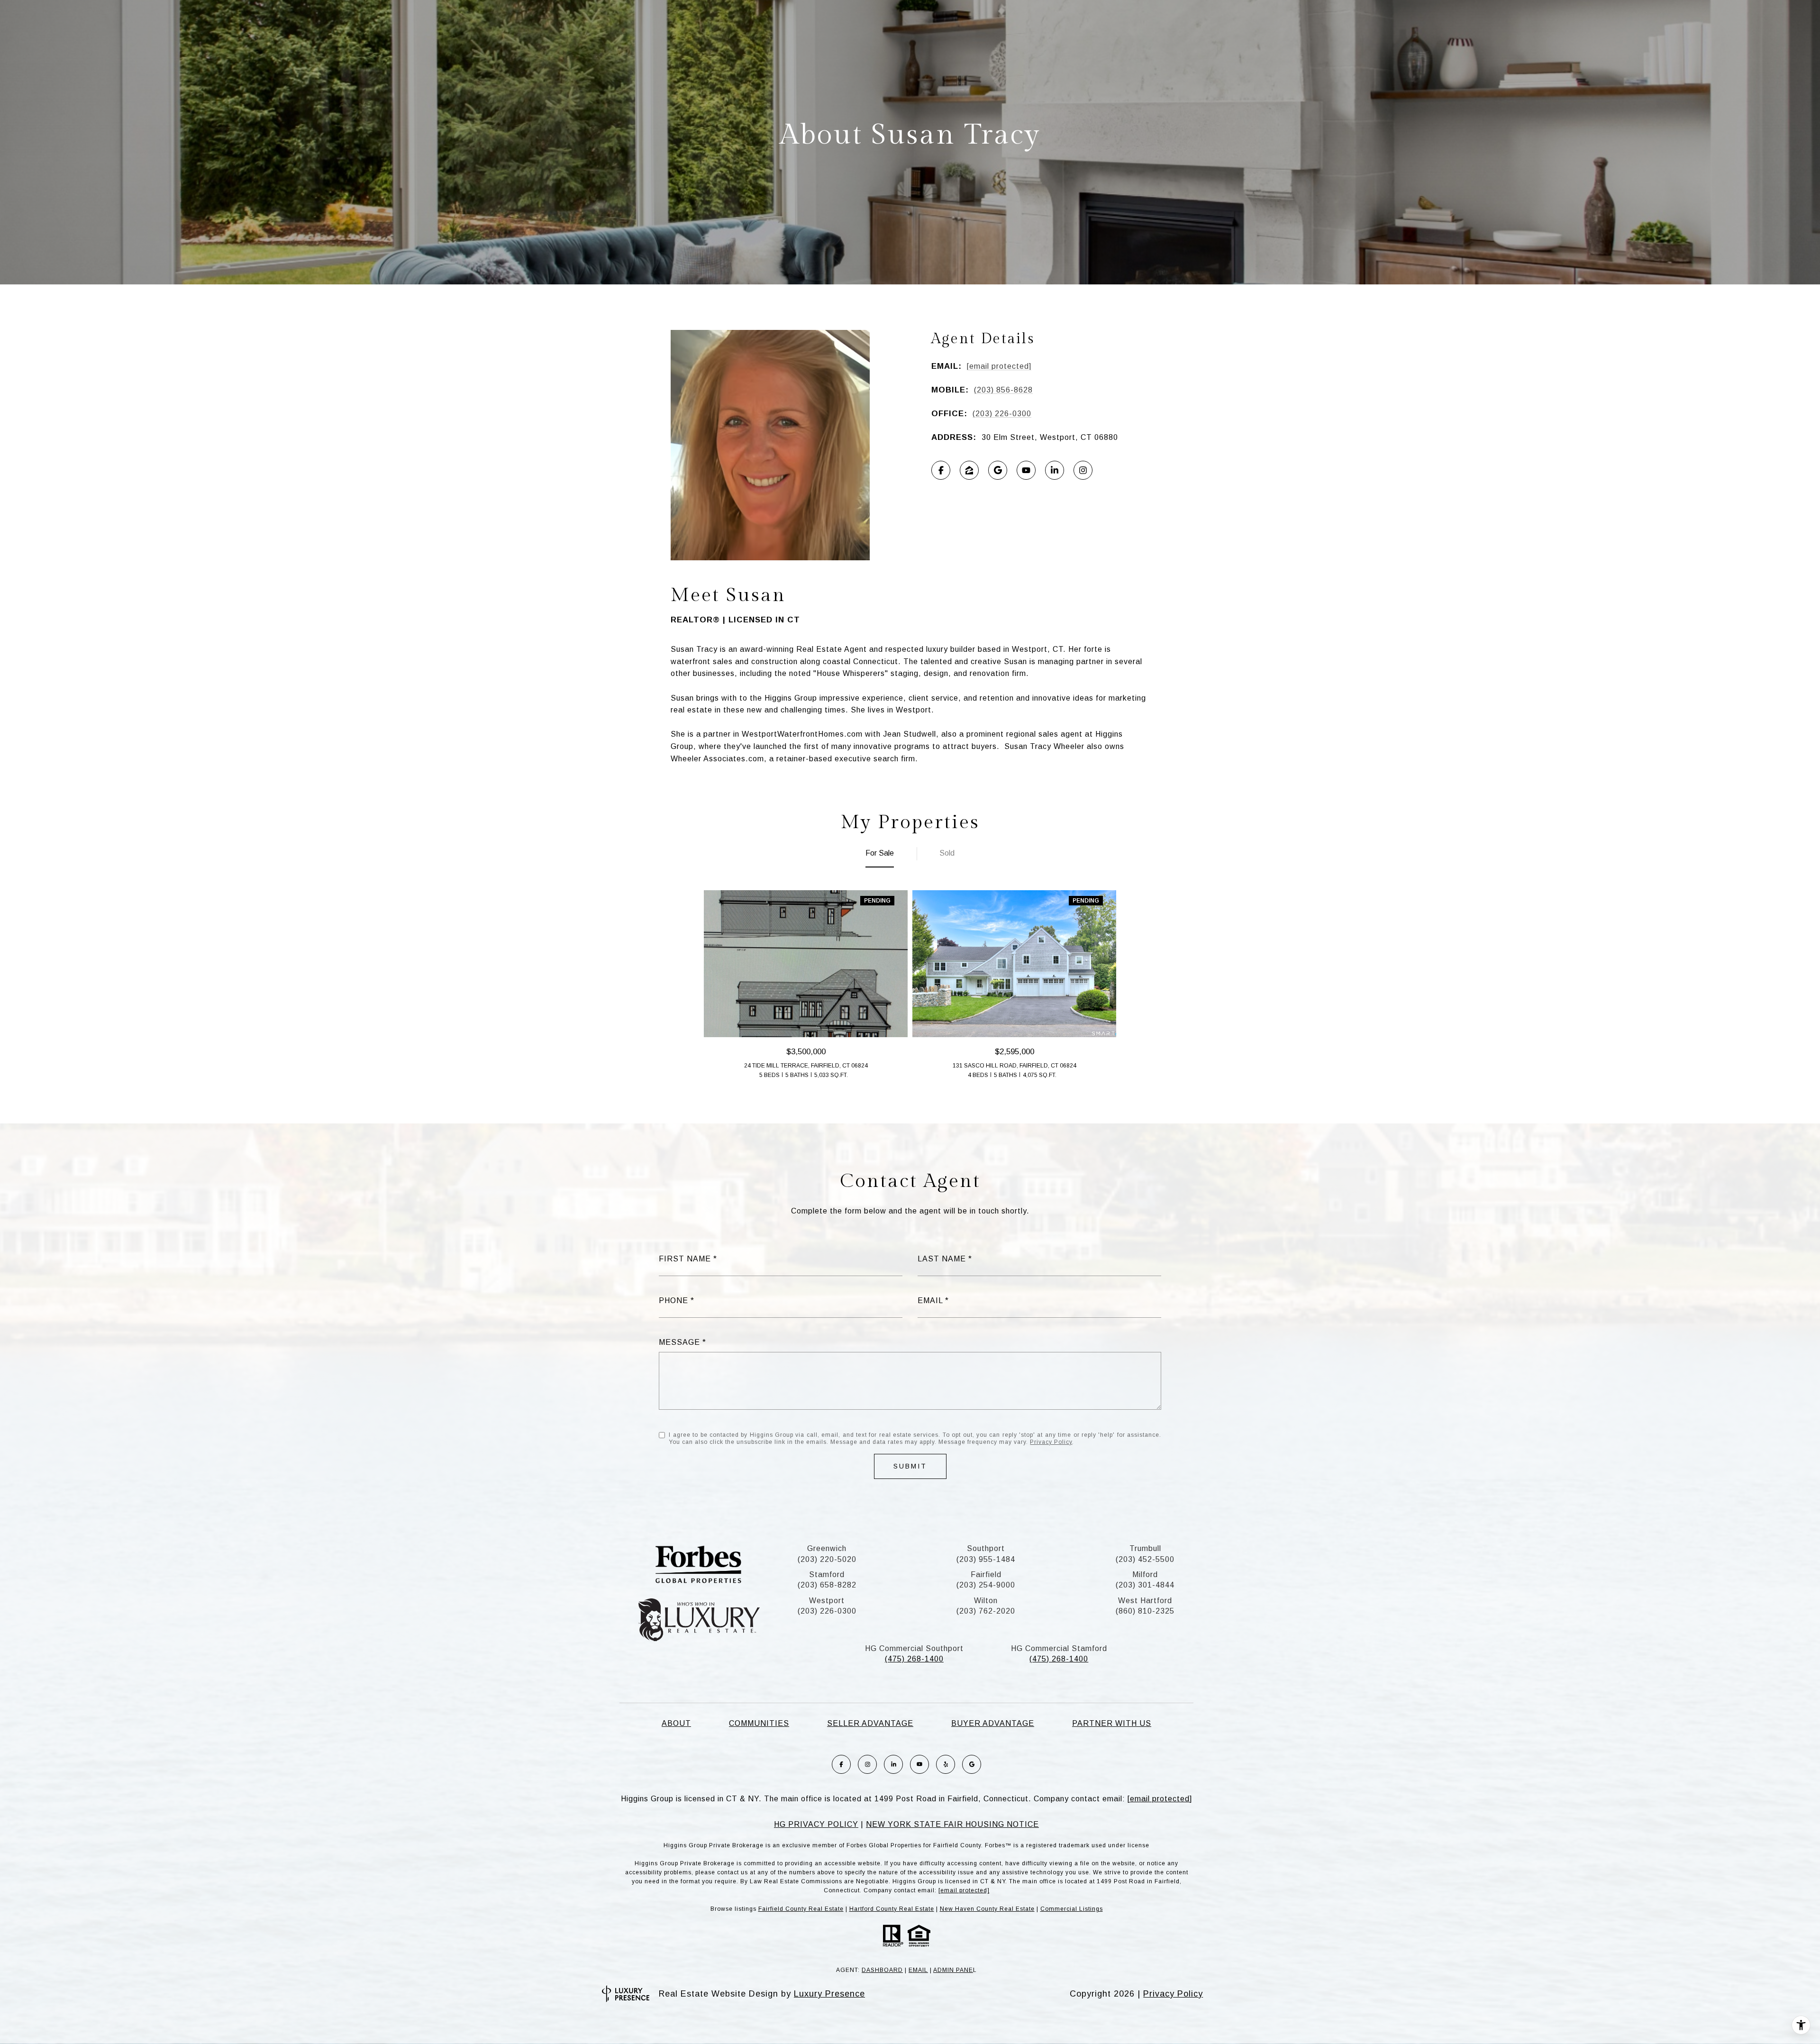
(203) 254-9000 (986, 1585)
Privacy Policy (1051, 1442)
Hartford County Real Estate (892, 1909)
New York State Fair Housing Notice (952, 1824)
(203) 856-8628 (1003, 390)
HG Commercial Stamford (1059, 1648)
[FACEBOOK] (941, 470)
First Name (685, 1259)
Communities (759, 1723)
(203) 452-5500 (1145, 1559)
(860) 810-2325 (1145, 1611)
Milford (1145, 1574)
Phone (673, 1300)
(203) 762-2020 (986, 1611)
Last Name (942, 1259)
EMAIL (918, 1970)
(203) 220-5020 (827, 1559)
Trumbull (1145, 1548)
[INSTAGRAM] (1083, 470)
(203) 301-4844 (1145, 1585)
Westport (827, 1601)
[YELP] (946, 1764)
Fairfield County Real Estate (801, 1909)
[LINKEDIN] (1055, 470)
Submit (910, 1466)
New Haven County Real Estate (987, 1909)
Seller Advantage (870, 1723)
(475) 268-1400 (914, 1659)
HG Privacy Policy (816, 1824)
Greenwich (827, 1548)
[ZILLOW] (969, 470)
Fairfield (986, 1574)
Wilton (986, 1601)
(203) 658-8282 (827, 1585)
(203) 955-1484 (986, 1559)
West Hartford (1145, 1601)
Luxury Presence (829, 1994)
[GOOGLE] (998, 470)
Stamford (827, 1574)
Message (679, 1342)
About (676, 1723)
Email (930, 1300)
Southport (986, 1548)
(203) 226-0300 (1002, 414)
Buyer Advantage (993, 1723)
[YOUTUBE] (1026, 470)
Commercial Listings (1072, 1909)
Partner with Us (1112, 1723)
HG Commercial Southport (914, 1648)
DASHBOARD (882, 1970)
